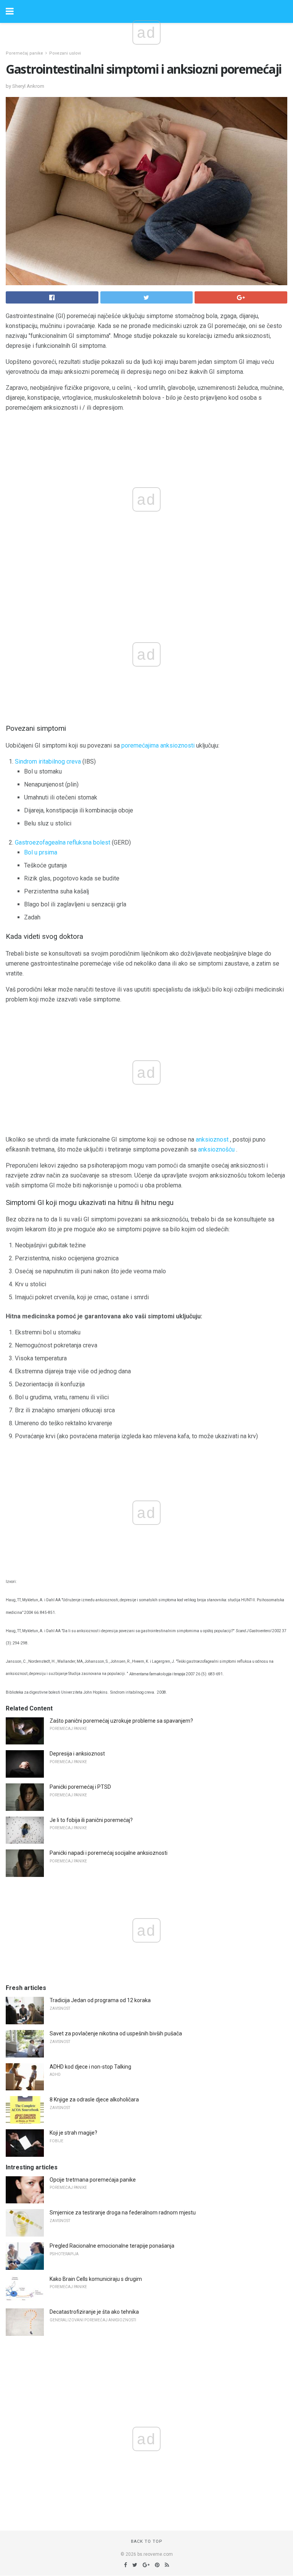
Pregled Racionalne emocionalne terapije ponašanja (112, 2246)
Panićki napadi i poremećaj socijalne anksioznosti (109, 1853)
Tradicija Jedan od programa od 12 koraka (100, 2000)
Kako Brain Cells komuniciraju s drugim (96, 2279)
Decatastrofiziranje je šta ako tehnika (94, 2312)
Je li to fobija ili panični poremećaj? (91, 1820)
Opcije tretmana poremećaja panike (93, 2180)
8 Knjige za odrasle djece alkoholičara (94, 2100)
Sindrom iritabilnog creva (48, 761)
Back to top (147, 2541)
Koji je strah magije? (73, 2133)
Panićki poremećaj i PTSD (80, 1787)
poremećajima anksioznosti (158, 745)
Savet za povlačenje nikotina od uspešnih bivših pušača (116, 2033)
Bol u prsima (41, 852)
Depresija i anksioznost (77, 1754)
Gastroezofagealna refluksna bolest (63, 842)
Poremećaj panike (24, 53)
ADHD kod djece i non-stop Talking (90, 2067)
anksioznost (212, 1139)
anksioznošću (216, 1149)
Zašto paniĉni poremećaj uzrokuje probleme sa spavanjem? (121, 1721)
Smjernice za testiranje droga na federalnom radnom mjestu (123, 2213)
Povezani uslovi (65, 53)
